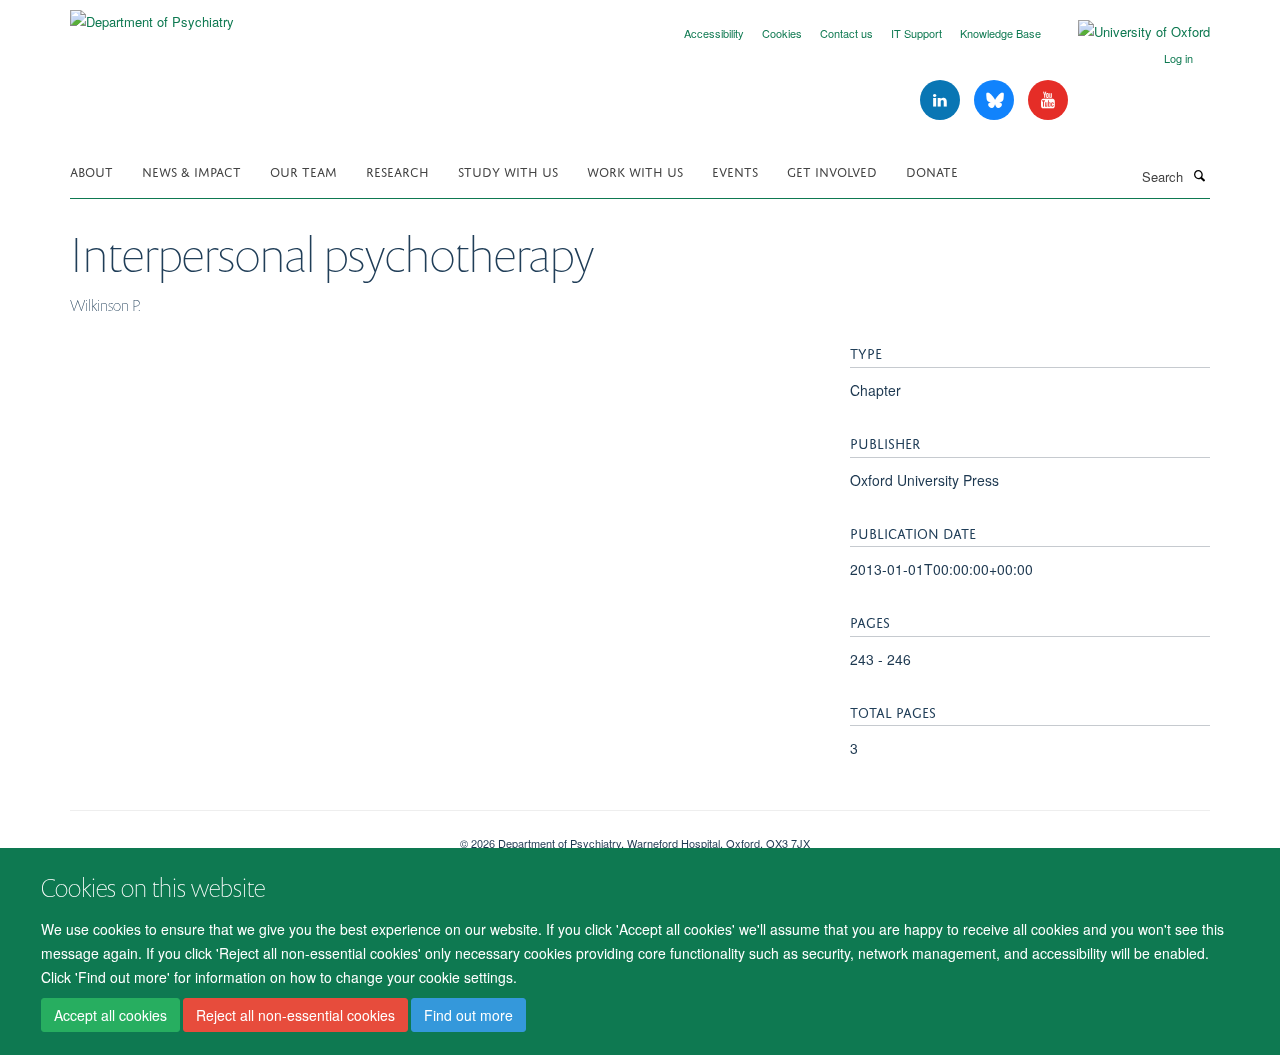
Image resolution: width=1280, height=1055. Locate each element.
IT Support (916, 33)
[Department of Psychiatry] (152, 14)
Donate (932, 170)
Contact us (846, 33)
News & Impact (191, 170)
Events (735, 170)
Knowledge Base (1000, 33)
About (91, 170)
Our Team (303, 170)
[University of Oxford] (1129, 32)
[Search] (1199, 175)
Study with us (508, 170)
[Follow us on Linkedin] (942, 100)
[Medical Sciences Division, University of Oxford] (250, 836)
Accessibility (714, 33)
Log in (1178, 58)
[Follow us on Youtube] (1048, 100)
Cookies (782, 33)
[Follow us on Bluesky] (996, 100)
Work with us (635, 170)
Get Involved (832, 170)
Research (397, 170)
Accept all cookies (110, 1016)
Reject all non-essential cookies (295, 1016)
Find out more (468, 1016)
